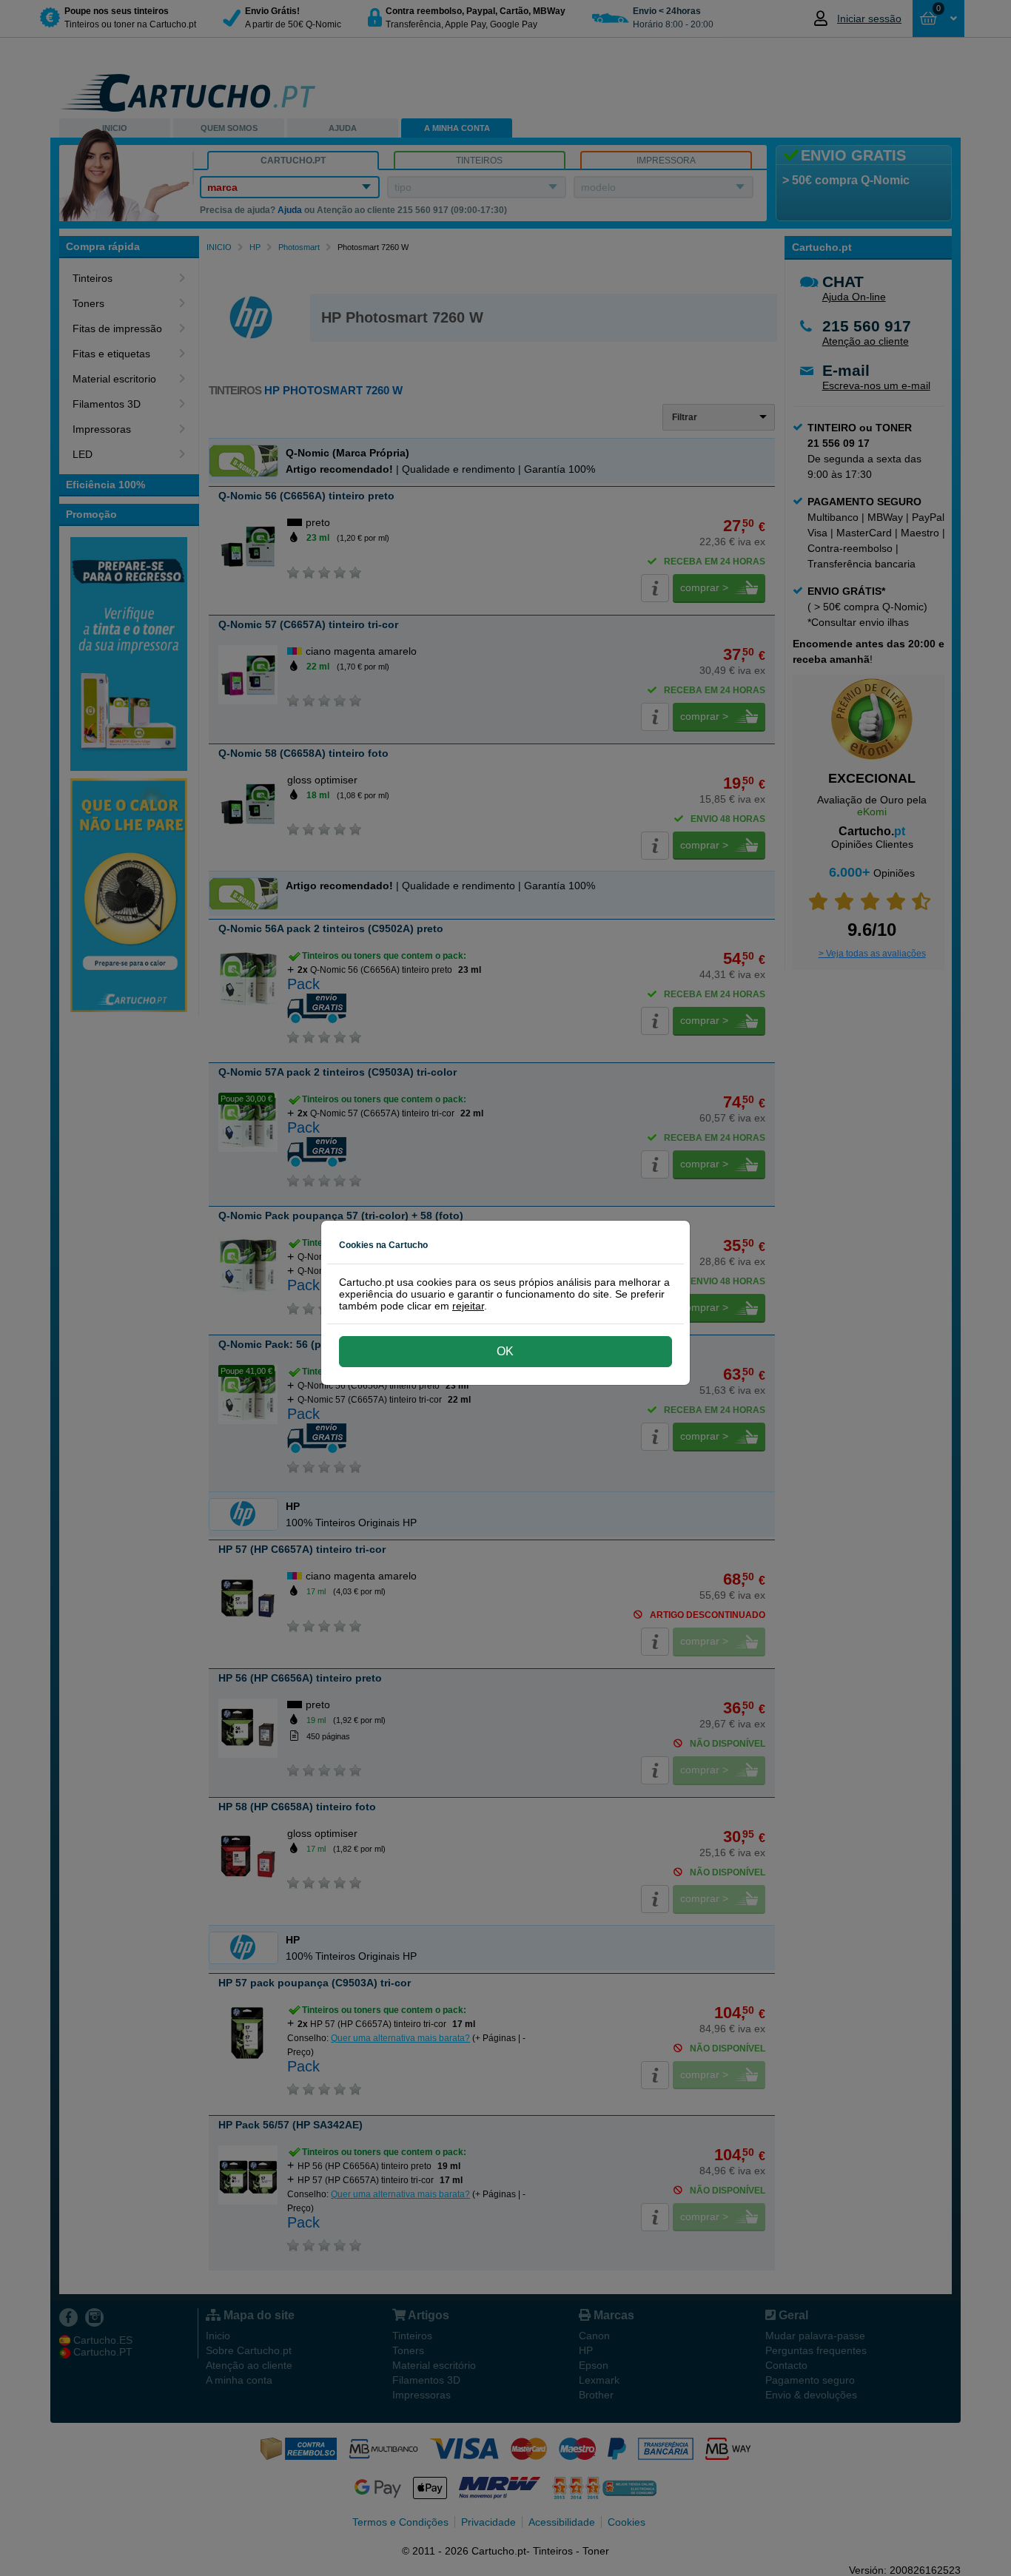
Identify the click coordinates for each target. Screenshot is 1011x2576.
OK (505, 1351)
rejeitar (468, 1306)
